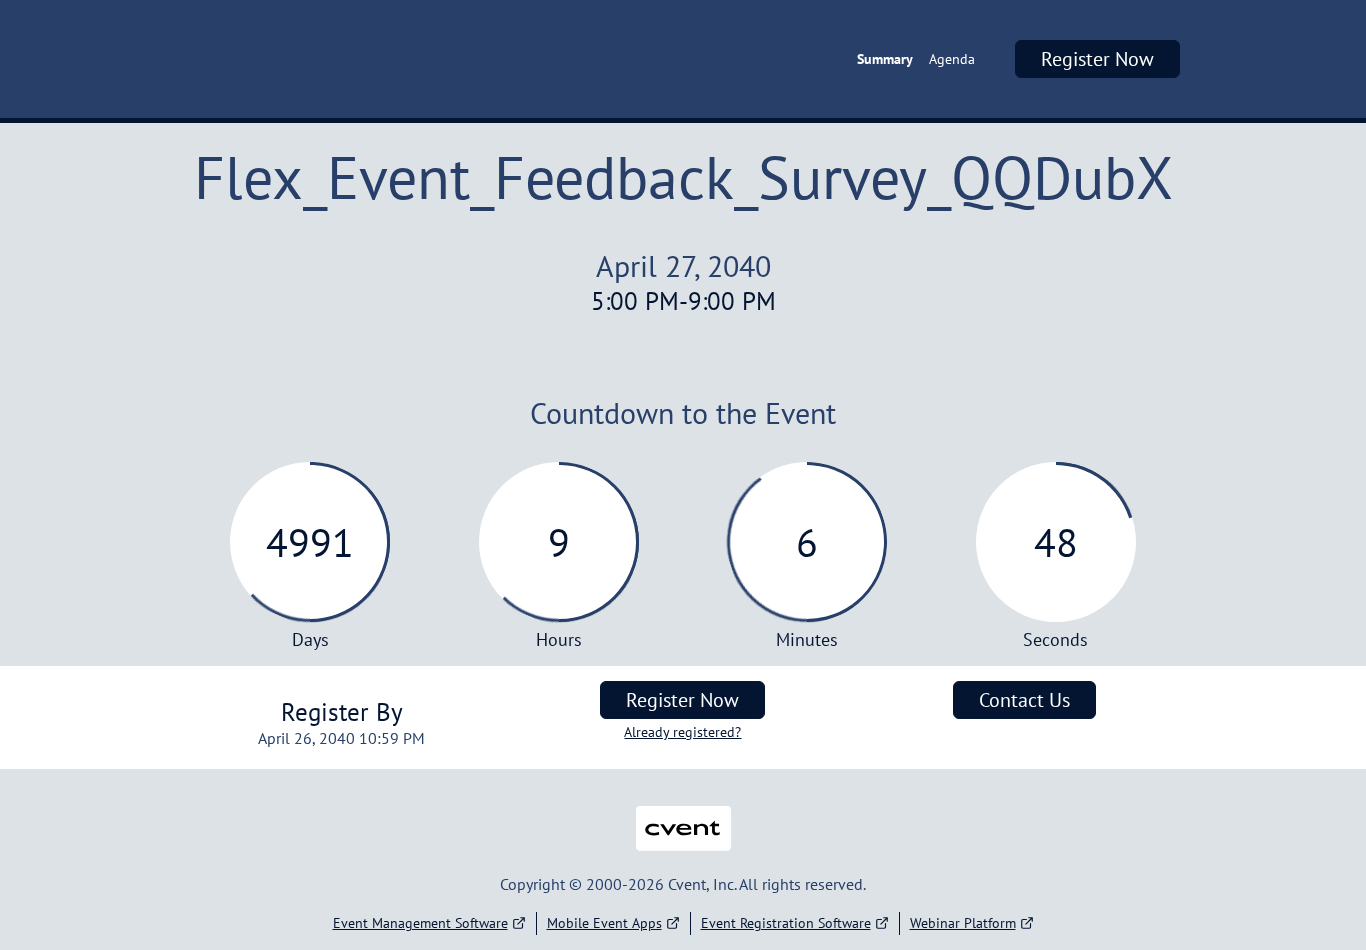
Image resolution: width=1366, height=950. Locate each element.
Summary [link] (885, 59)
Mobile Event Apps (604, 923)
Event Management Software (420, 923)
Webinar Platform (963, 923)
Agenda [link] (952, 59)
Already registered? (682, 732)
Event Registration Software (786, 923)
